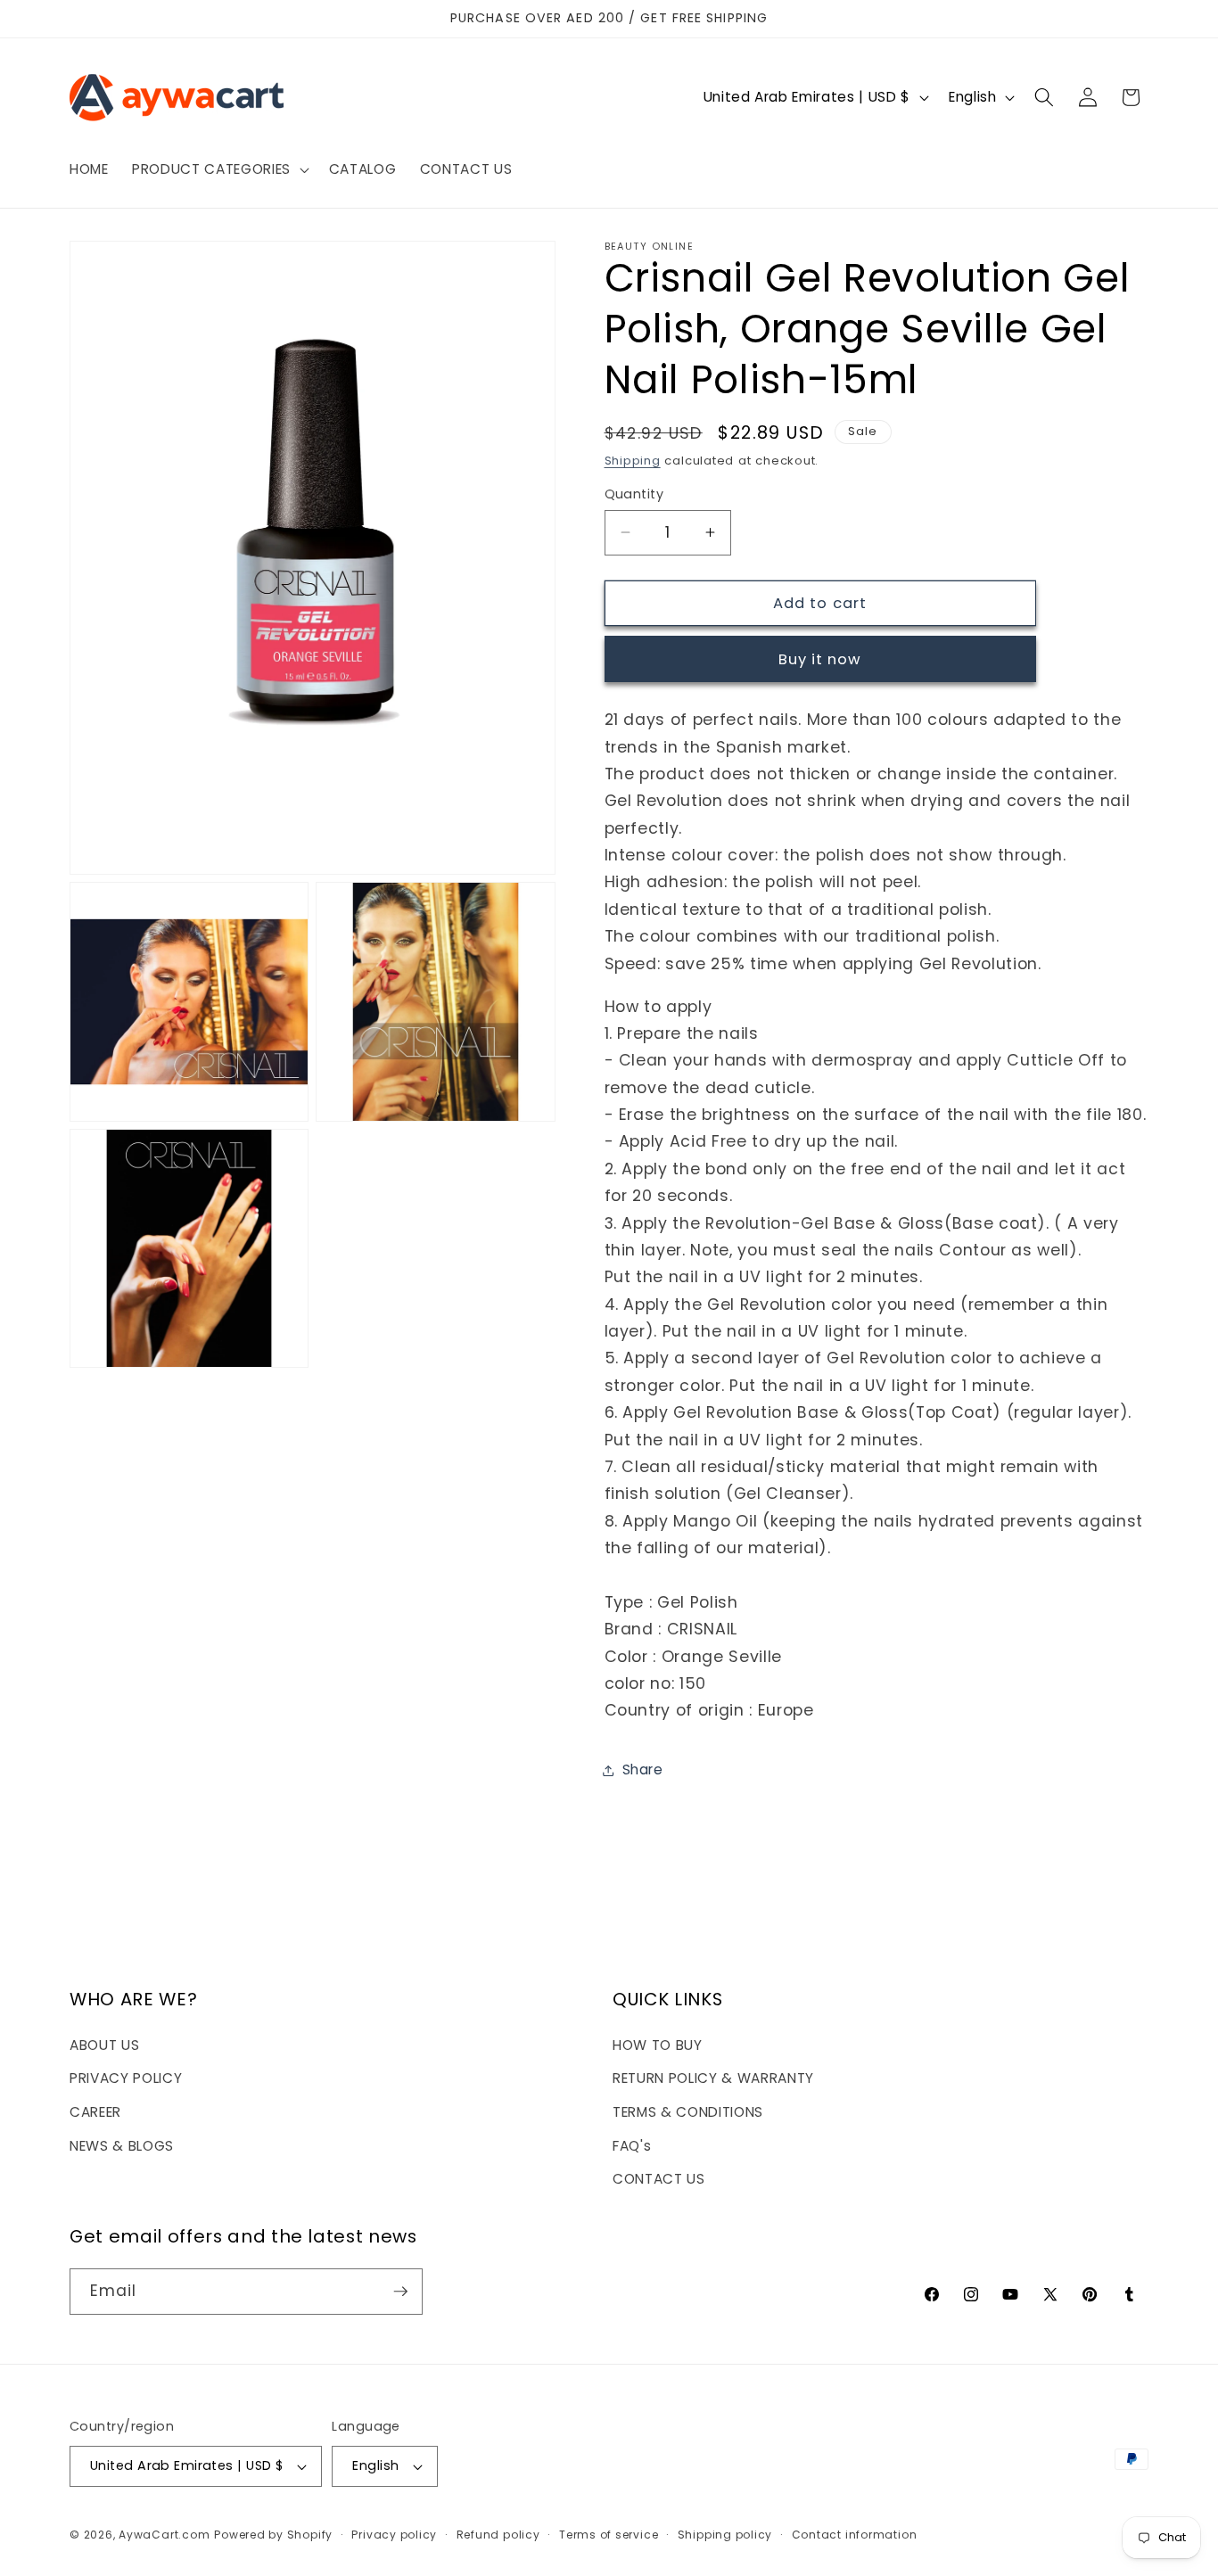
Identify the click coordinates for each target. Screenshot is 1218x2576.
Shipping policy (725, 2535)
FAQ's (632, 2146)
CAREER (95, 2112)
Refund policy (498, 2535)
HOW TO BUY (658, 2045)
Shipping (633, 461)
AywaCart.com (164, 2535)
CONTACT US (659, 2179)
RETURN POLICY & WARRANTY (713, 2078)
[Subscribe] (400, 2292)
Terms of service (609, 2535)
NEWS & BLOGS (122, 2146)
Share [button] (643, 1769)
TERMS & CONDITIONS (688, 2112)
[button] (219, 169)
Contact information (855, 2535)
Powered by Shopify (273, 2535)
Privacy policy (394, 2535)
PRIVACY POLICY (126, 2078)
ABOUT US (104, 2045)
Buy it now (820, 659)
